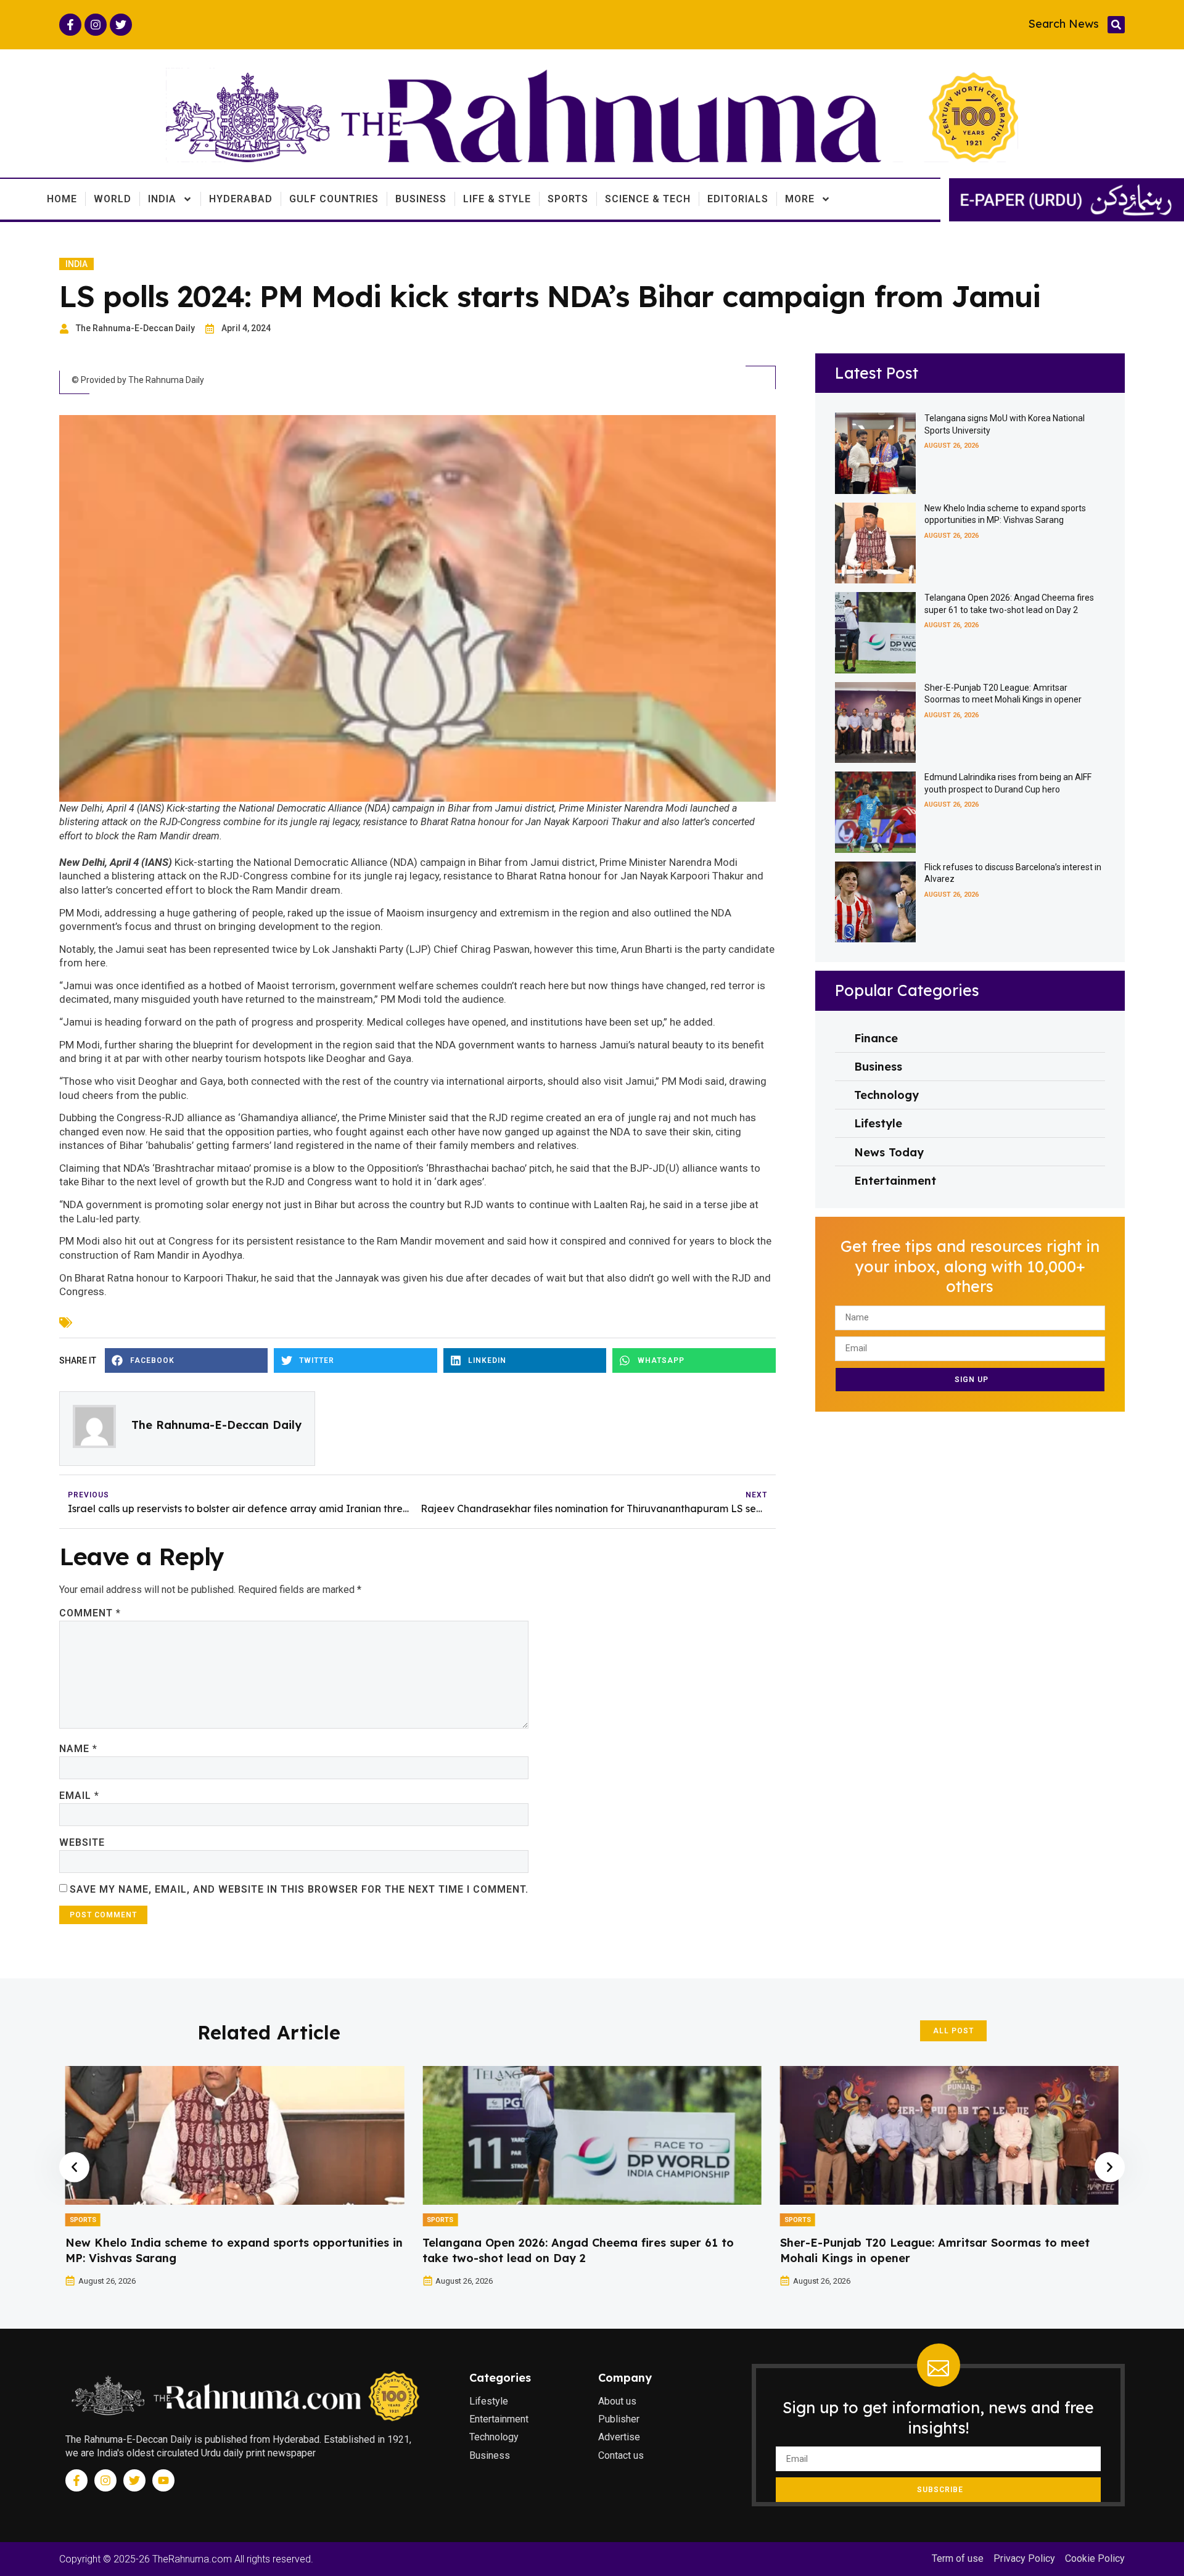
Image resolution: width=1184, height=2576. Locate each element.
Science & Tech (648, 199)
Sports (568, 199)
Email (79, 1796)
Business (421, 199)
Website (82, 1842)
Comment (90, 1613)
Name (78, 1749)
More (800, 199)
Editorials (738, 199)
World (113, 199)
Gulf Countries (334, 199)
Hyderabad (241, 199)
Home (62, 199)
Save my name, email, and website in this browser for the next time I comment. (299, 1889)
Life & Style (497, 199)
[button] (1116, 25)
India (162, 199)
